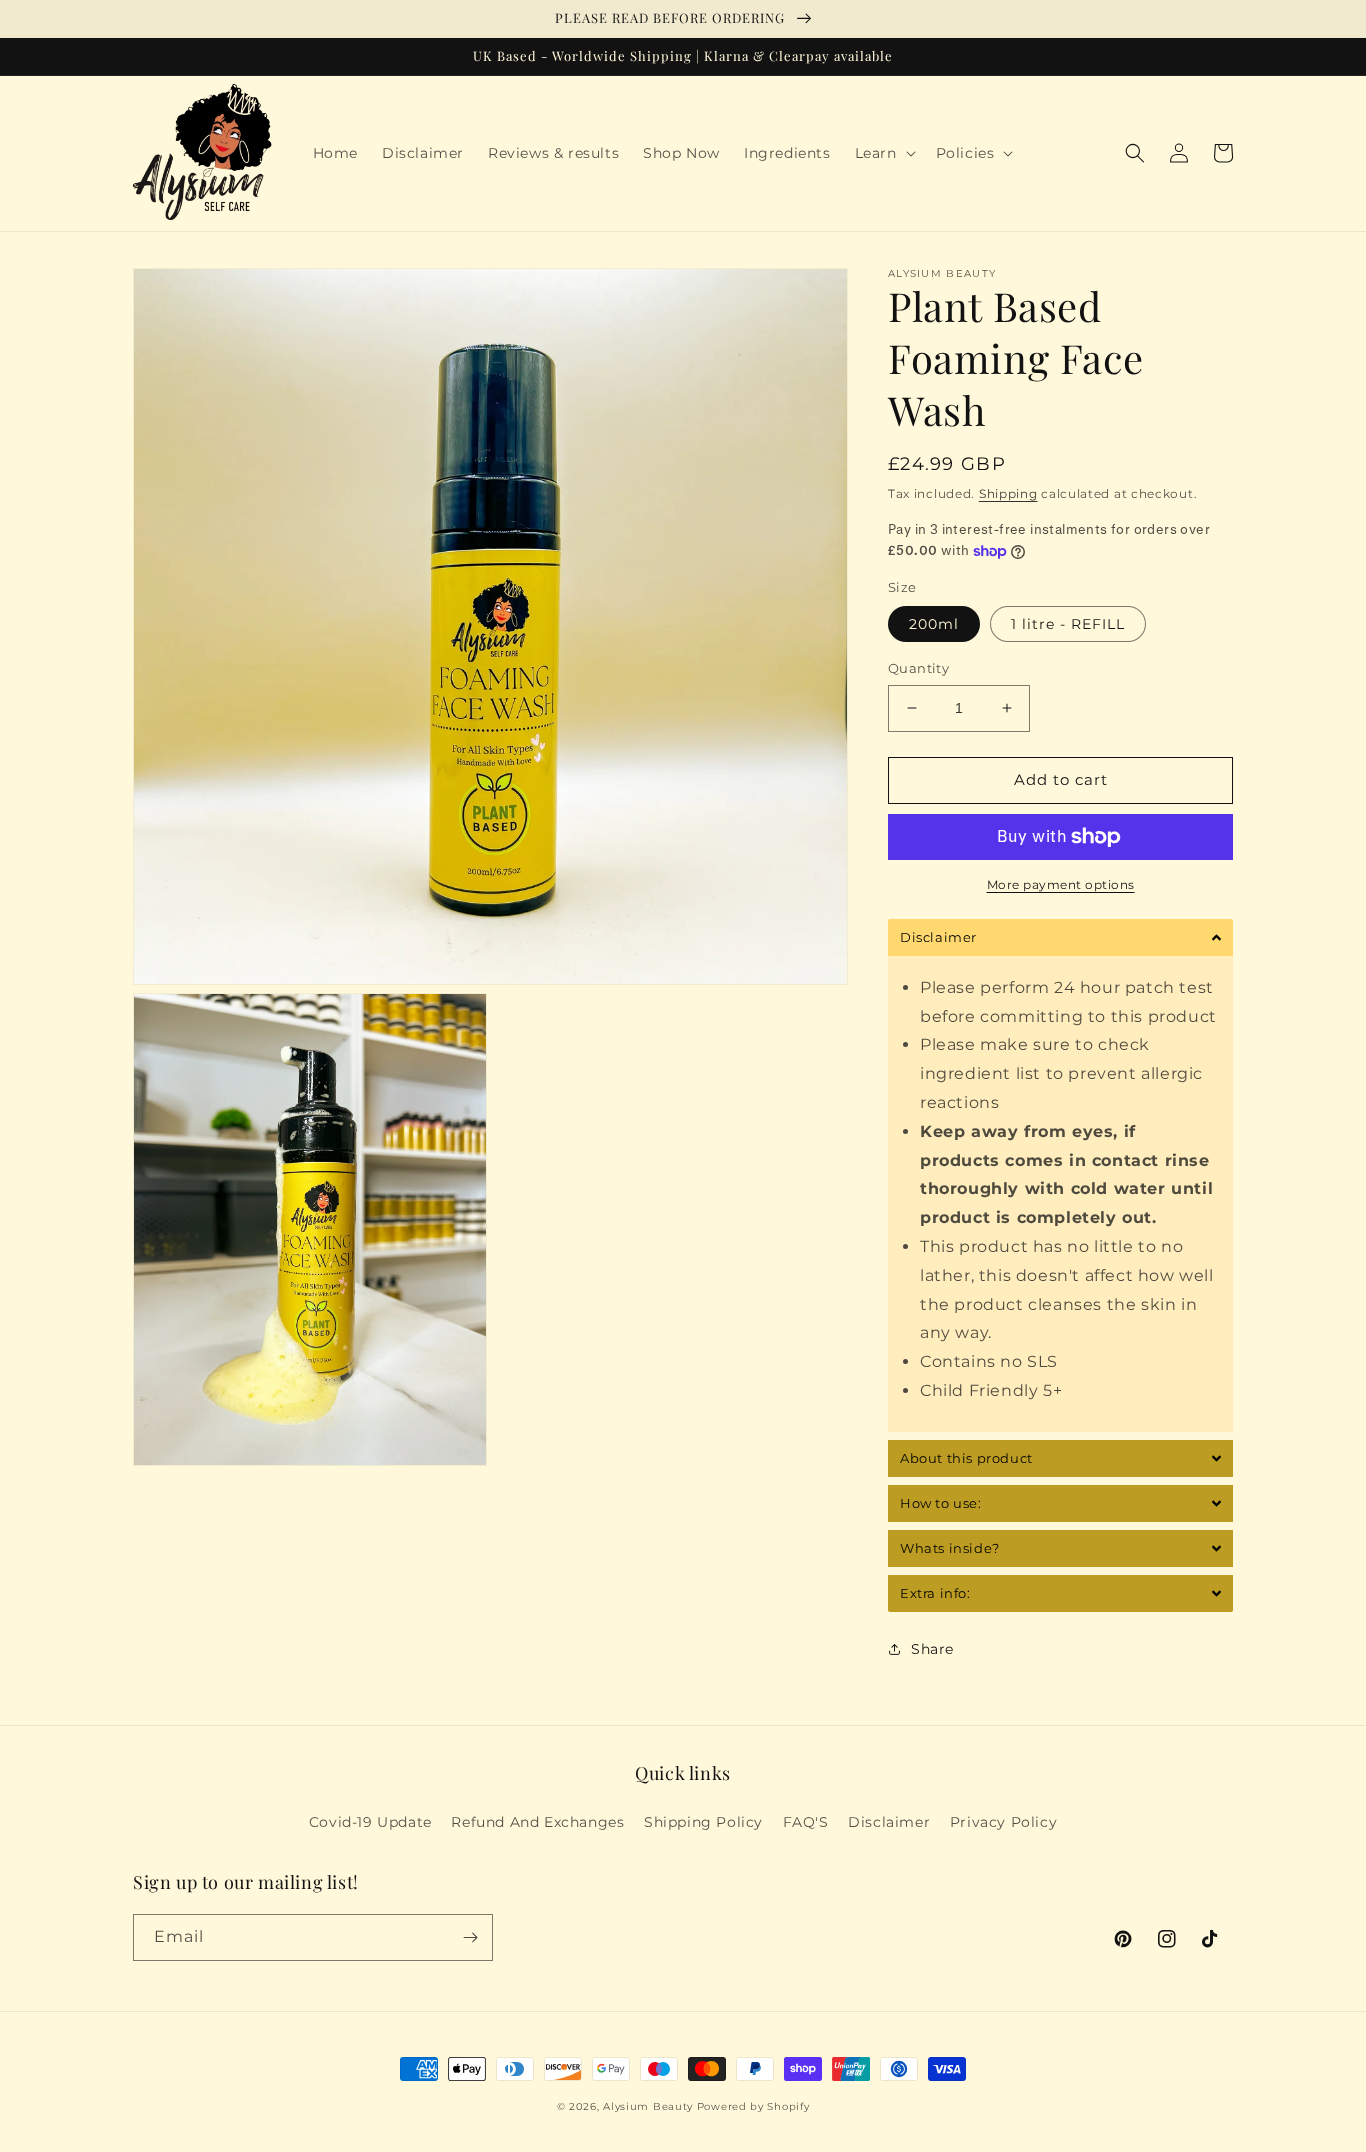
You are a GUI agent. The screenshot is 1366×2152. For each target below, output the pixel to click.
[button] (883, 153)
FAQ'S (806, 1822)
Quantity (918, 668)
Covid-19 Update (370, 1822)
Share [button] (932, 1649)
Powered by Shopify (753, 2106)
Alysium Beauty (648, 2106)
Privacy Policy (1003, 1822)
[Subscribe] (470, 1937)
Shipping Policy (703, 1822)
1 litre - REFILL (1068, 624)
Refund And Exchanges (537, 1822)
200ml (934, 624)
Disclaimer (889, 1822)
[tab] (1060, 937)
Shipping (1008, 493)
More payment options (1061, 884)
